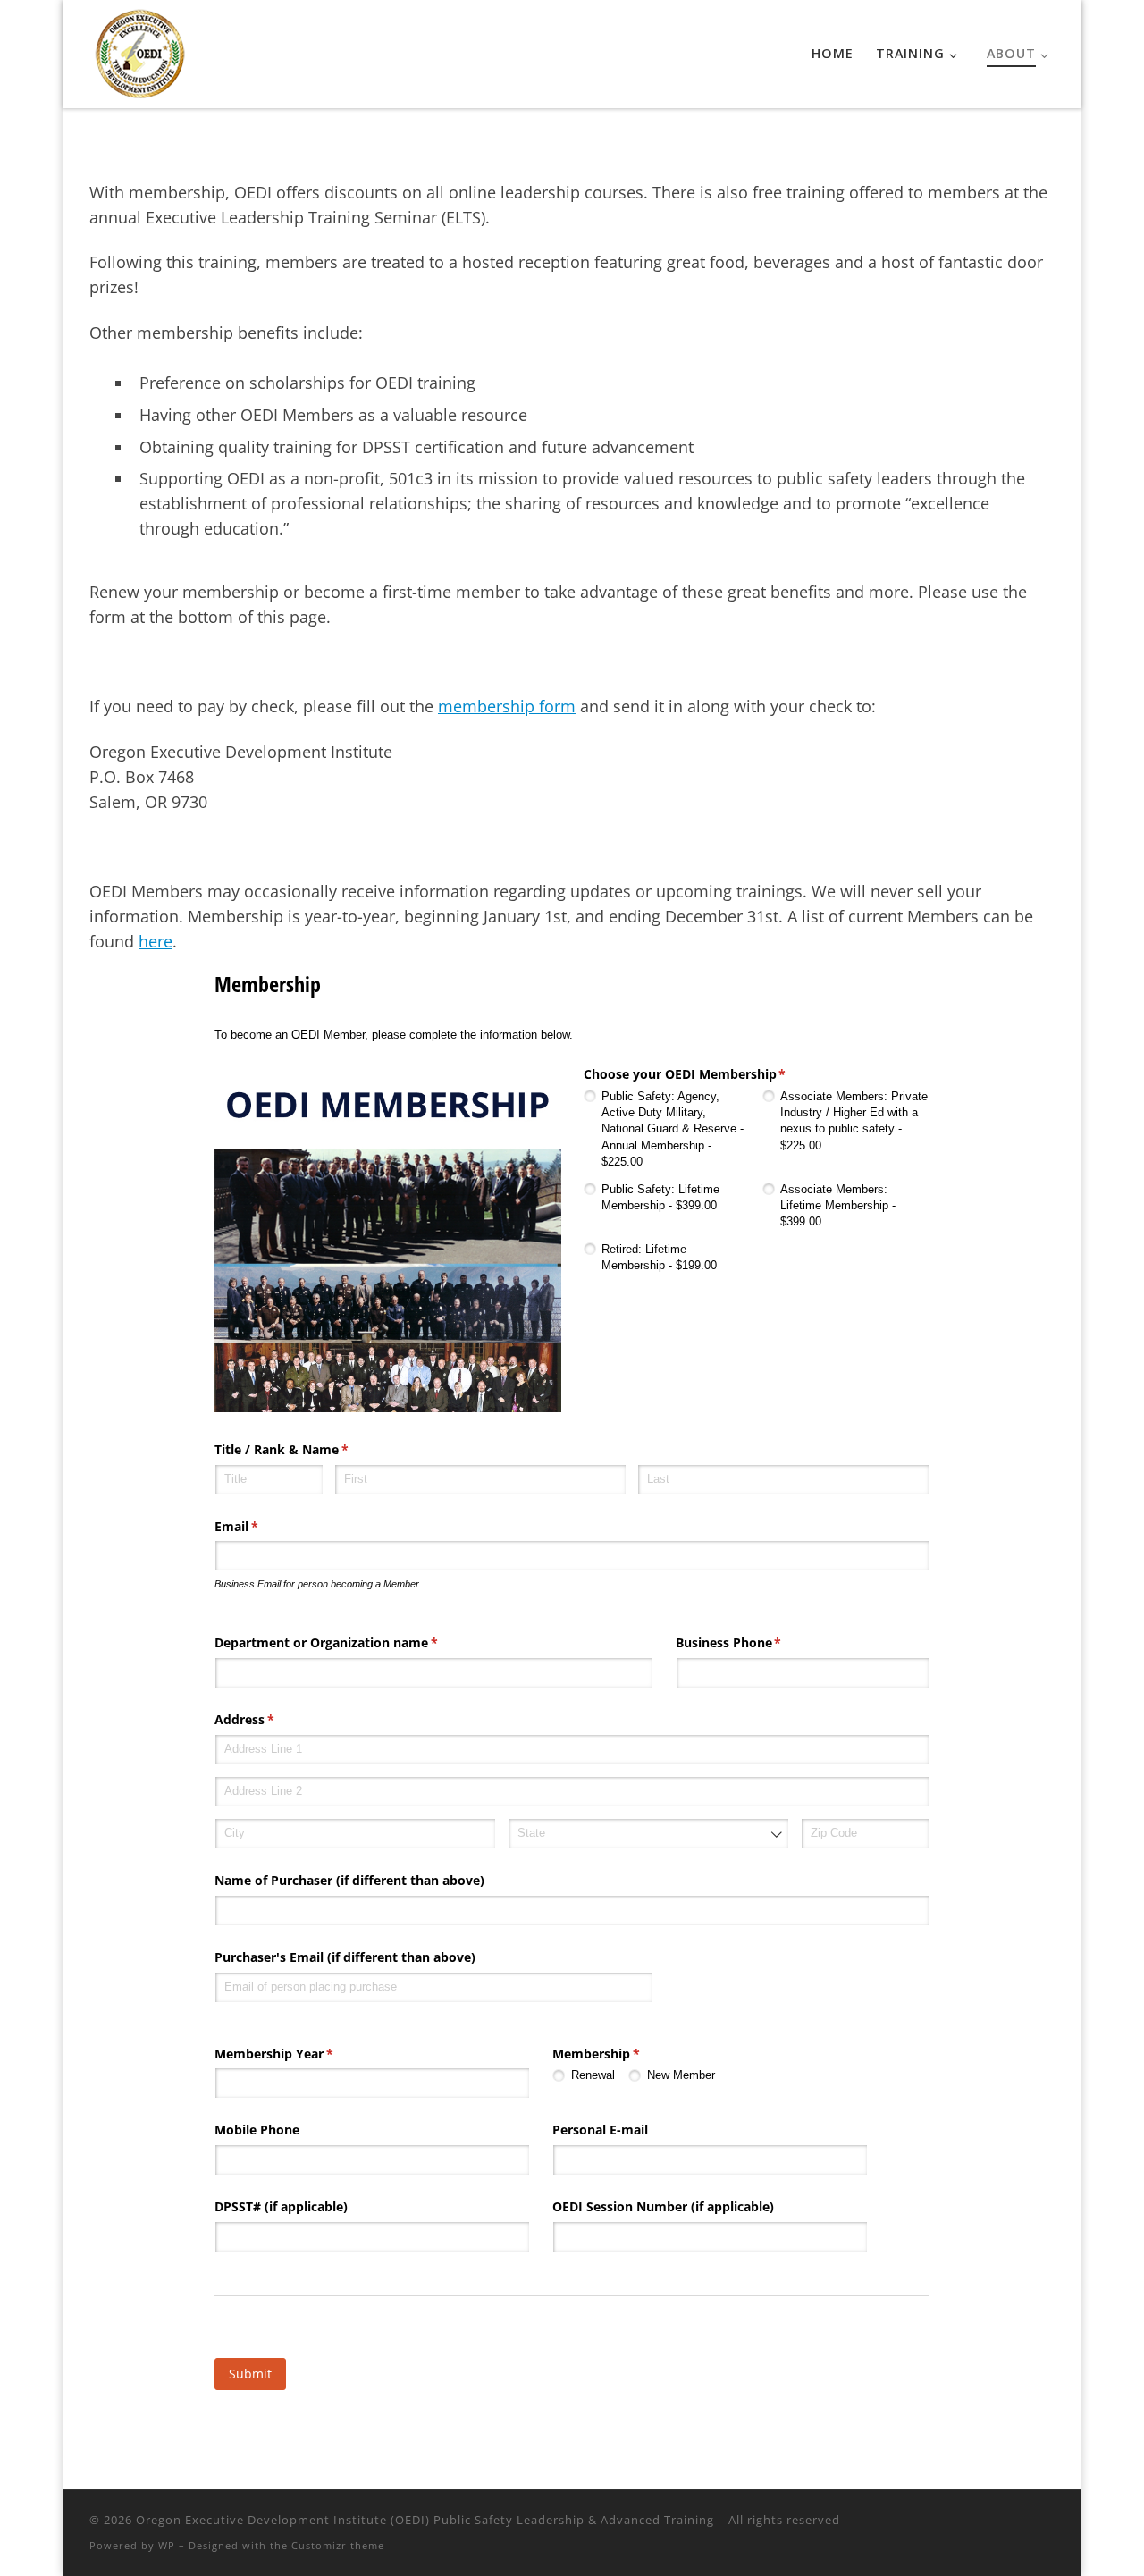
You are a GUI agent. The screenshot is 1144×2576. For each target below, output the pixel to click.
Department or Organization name (352, 1642)
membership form (507, 706)
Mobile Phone (257, 2130)
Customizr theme (338, 2545)
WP (167, 2545)
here (156, 941)
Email (262, 1526)
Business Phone (755, 1642)
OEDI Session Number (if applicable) (663, 2206)
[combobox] (648, 1834)
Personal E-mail (600, 2130)
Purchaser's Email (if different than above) (345, 1957)
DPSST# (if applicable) (281, 2206)
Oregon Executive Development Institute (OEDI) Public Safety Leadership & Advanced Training (425, 2520)
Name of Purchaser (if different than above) (349, 1880)
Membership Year (300, 2054)
